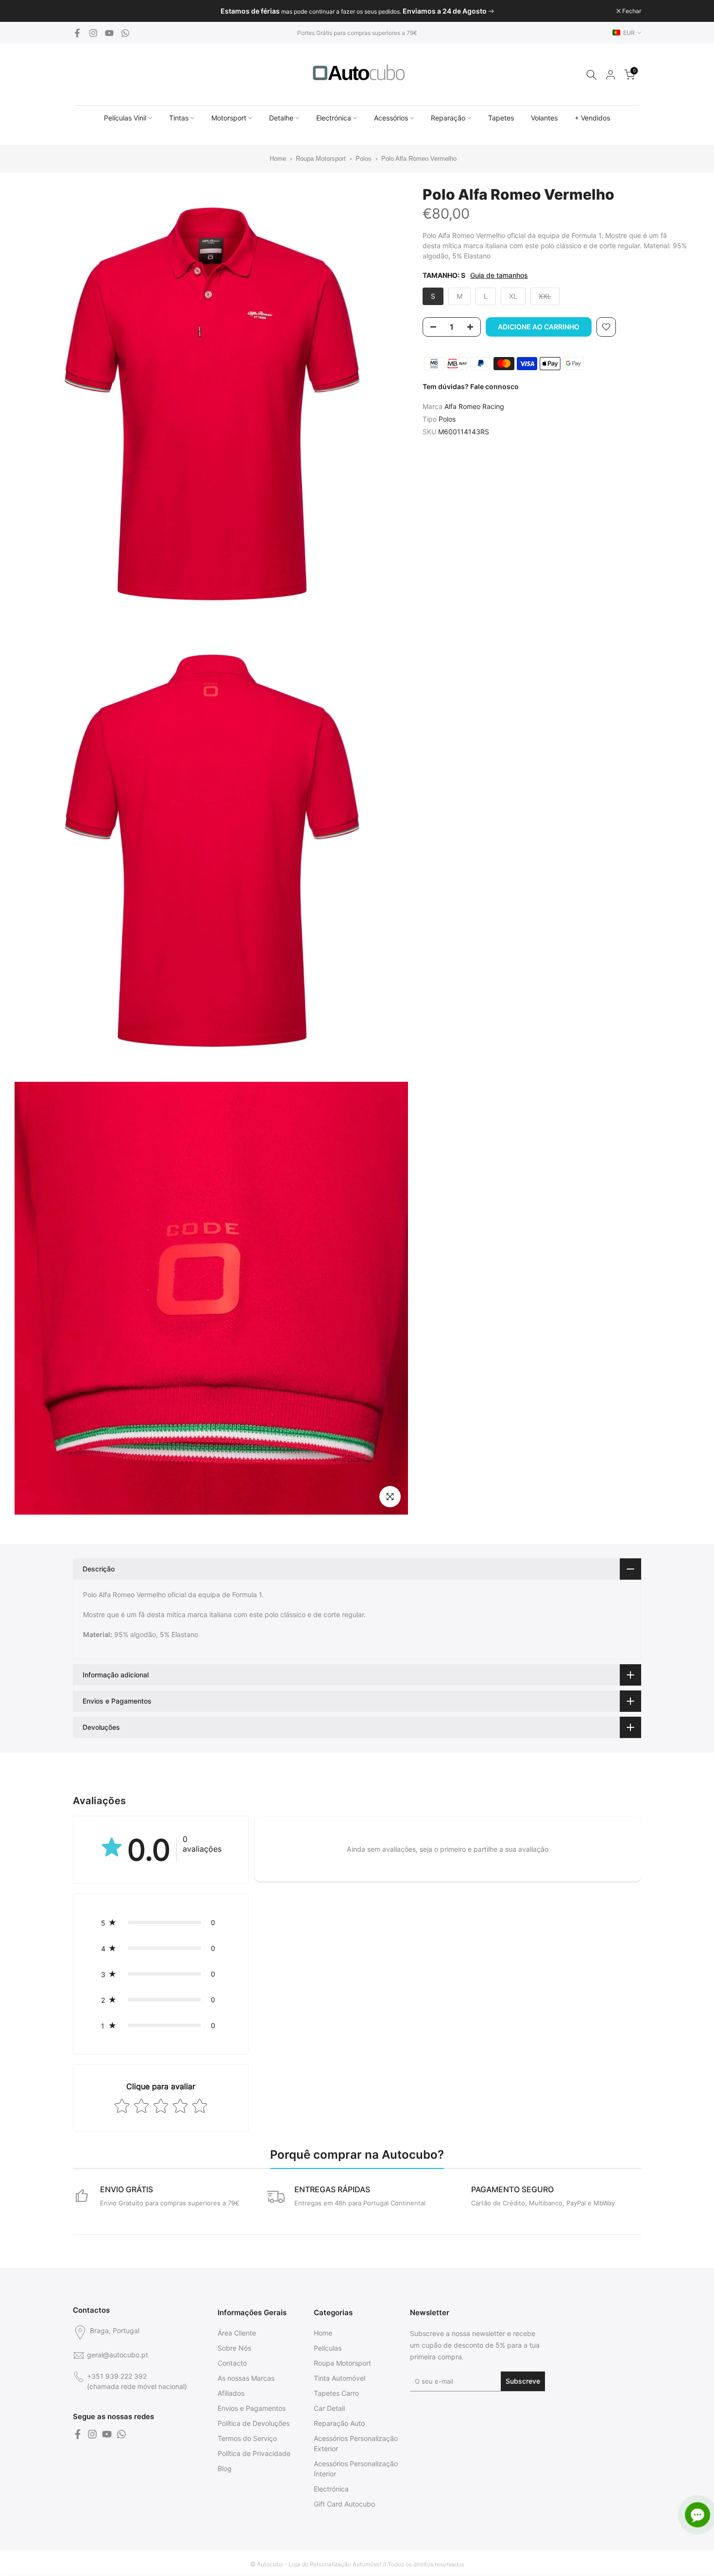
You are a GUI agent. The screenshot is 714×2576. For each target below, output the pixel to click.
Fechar (87, 11)
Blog (225, 2468)
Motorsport (229, 118)
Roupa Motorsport (321, 159)
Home (272, 159)
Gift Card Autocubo (344, 2504)
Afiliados (231, 2393)
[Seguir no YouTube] (109, 33)
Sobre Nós (234, 2348)
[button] (161, 1922)
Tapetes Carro (336, 2393)
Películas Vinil (125, 118)
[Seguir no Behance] (125, 33)
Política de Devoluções (254, 2423)
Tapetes (501, 118)
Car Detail (329, 2408)
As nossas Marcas (246, 2378)
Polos (364, 159)
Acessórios (391, 118)
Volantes (544, 118)
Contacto (232, 2363)
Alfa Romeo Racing (474, 406)
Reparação (448, 118)
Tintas (179, 118)
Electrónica (334, 118)
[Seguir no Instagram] (93, 33)
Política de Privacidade (254, 2453)
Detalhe (281, 118)
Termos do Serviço (247, 2438)
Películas (328, 2348)
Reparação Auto (339, 2423)
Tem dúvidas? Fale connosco (471, 386)
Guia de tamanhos (499, 275)
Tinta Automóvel (340, 2378)
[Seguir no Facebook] (77, 33)
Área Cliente (237, 2333)
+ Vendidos (592, 118)
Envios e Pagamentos (252, 2408)
